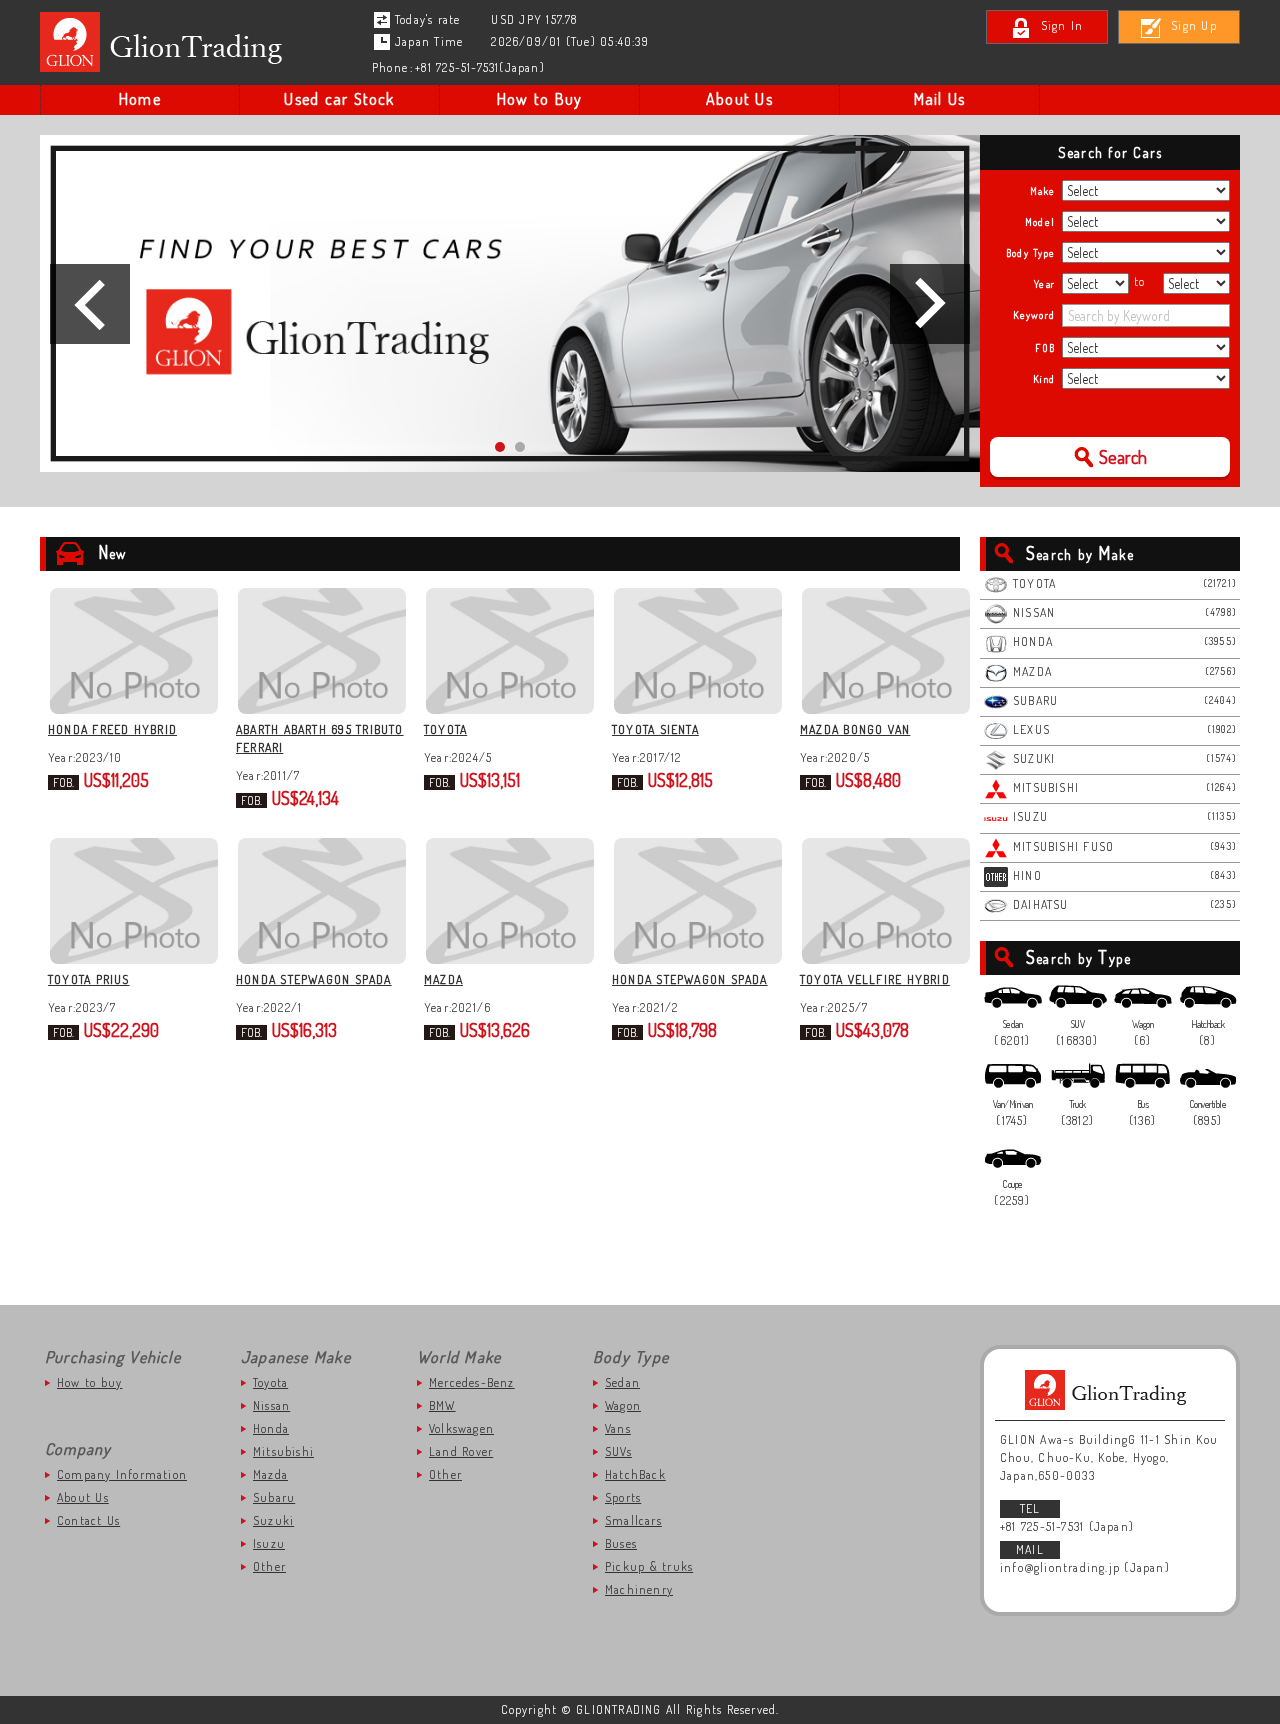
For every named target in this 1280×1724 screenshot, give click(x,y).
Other (269, 1566)
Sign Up (1194, 25)
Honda (271, 1428)
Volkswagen (461, 1428)
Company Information (122, 1474)
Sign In (1062, 25)
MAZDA (443, 979)
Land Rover (461, 1451)
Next (930, 304)
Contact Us (88, 1520)
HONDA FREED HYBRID (112, 729)
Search (1123, 457)
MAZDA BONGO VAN (855, 729)
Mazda (270, 1474)
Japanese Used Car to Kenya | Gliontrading (166, 42)
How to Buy (539, 99)
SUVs (618, 1451)
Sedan (622, 1382)
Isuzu (269, 1543)
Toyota (270, 1382)
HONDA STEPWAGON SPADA (314, 979)
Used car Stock (339, 99)
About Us (739, 99)
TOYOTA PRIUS (89, 979)
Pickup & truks (649, 1566)
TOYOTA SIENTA (655, 729)
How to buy (89, 1382)
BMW (442, 1405)
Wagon (623, 1405)
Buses (621, 1543)
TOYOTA (445, 729)
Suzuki (273, 1520)
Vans (618, 1428)
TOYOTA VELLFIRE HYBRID (875, 979)
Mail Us (940, 99)
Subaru (274, 1497)
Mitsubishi (283, 1451)
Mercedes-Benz (472, 1382)
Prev (90, 304)
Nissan (271, 1405)
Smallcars (633, 1520)
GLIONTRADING (1110, 1390)
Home (140, 99)
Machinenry (639, 1589)
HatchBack (635, 1474)
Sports (623, 1497)
